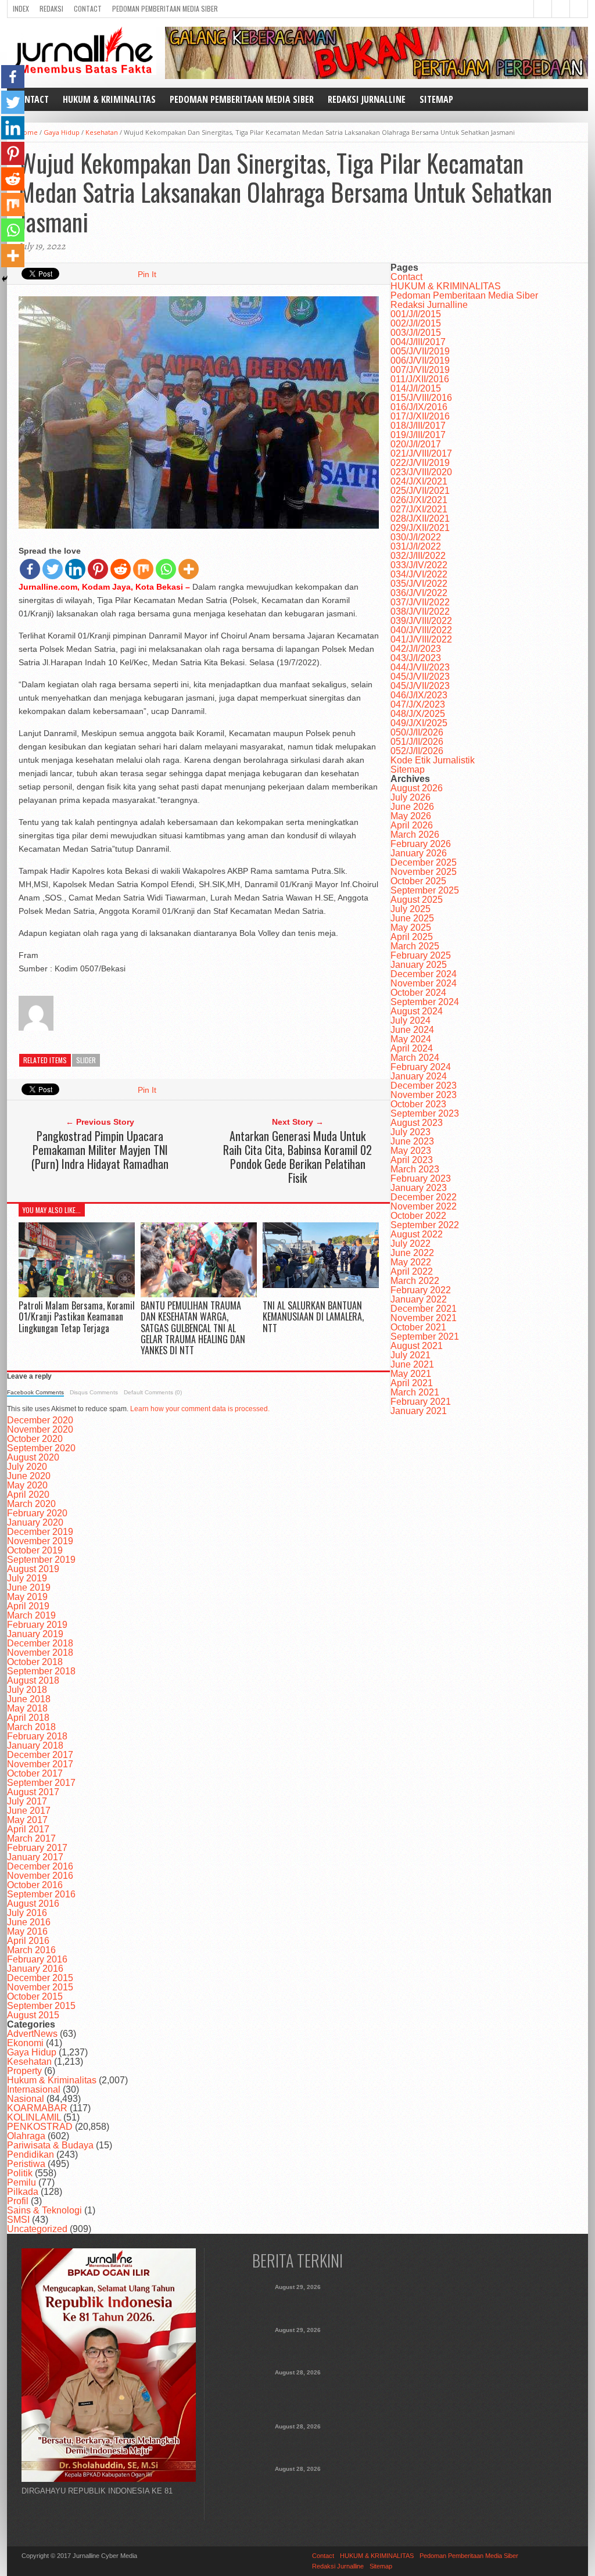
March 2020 (31, 1504)
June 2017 (29, 1811)
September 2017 (41, 1783)
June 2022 (412, 1253)
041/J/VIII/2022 (421, 639)
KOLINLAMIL (34, 2117)
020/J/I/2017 (416, 444)
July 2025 (411, 909)
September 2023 (425, 1113)
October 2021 (418, 1327)
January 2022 (419, 1299)
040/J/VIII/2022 (421, 630)
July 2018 (27, 1690)
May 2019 (27, 1597)
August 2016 (33, 1904)
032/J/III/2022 (418, 556)
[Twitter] (53, 569)
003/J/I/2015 (416, 333)
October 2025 (418, 881)
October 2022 (418, 1216)
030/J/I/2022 (416, 537)
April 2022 (412, 1271)
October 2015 (35, 1996)
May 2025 (411, 928)
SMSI (18, 2220)
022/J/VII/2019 (420, 463)
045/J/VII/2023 (420, 677)
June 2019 (29, 1587)
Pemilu (21, 2182)
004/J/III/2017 (418, 342)
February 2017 (37, 1848)
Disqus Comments (94, 1392)
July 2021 (411, 1355)
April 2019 (28, 1606)
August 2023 (417, 1123)
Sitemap (436, 99)
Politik (20, 2173)
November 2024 (424, 983)
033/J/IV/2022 (419, 565)
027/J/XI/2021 (419, 509)
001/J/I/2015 (416, 314)
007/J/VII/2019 (420, 370)
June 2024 (412, 1030)
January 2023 (419, 1188)
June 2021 (412, 1364)
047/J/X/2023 (418, 704)
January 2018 (35, 1746)
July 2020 (27, 1467)
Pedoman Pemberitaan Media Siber (165, 8)
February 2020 (37, 1513)
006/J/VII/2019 (420, 360)
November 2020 (40, 1429)
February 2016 (37, 1959)
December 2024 (424, 974)
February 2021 (421, 1402)
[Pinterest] (98, 569)
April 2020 (28, 1495)
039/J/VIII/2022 (421, 621)
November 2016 (40, 1876)
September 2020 (41, 1448)
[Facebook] (30, 569)
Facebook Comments (35, 1392)
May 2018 (27, 1708)
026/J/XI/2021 (419, 500)
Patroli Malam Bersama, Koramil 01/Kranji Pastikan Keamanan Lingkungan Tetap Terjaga (77, 1316)
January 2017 (35, 1857)
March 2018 (31, 1727)
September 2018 (41, 1671)
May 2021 (411, 1374)
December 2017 (40, 1755)
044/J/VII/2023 (420, 667)
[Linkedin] (75, 569)
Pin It (147, 274)
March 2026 (415, 835)
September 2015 (41, 2006)
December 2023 (424, 1086)
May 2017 (27, 1820)
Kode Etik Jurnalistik (433, 760)
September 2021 (425, 1337)
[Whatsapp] (166, 569)
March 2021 (415, 1392)
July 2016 (27, 1913)
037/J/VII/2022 (420, 602)
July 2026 (411, 797)
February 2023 (421, 1178)
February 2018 (37, 1736)
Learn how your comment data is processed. (200, 1409)
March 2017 (31, 1838)
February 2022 (421, 1290)
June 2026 (412, 807)
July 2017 (27, 1801)
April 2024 (412, 1048)
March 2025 (415, 946)
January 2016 (35, 1969)
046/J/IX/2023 (419, 695)
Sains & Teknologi (44, 2210)
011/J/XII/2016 (420, 379)
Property (24, 2071)
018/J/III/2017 (418, 426)
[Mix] (143, 569)
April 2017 (28, 1829)
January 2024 (419, 1076)
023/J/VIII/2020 (421, 472)
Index (21, 8)
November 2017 (40, 1764)
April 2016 (28, 1941)
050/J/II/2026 (417, 732)
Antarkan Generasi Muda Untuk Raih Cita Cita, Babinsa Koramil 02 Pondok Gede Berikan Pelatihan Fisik (297, 1157)
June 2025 (412, 918)
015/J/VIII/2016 (421, 398)
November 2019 (40, 1541)
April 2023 (412, 1160)
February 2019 (37, 1625)
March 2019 (31, 1615)
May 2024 (411, 1039)
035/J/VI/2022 (419, 584)
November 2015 (40, 1987)
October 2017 (35, 1773)
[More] (189, 569)
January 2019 (35, 1634)
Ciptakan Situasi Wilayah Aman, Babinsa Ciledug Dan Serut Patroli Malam (297, 2347)
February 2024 (421, 1067)
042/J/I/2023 (416, 649)
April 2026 (412, 825)
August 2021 (417, 1346)
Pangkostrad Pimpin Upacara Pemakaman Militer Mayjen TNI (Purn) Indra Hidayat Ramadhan (100, 1150)
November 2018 (40, 1653)
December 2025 (424, 862)
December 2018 (40, 1643)
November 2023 (424, 1095)
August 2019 (33, 1569)
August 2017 (33, 1792)
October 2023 (418, 1104)
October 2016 (35, 1885)
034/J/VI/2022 (419, 574)
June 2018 (29, 1699)
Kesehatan (102, 132)
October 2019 (35, 1550)
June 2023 (412, 1141)
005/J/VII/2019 (420, 351)
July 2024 (411, 1020)
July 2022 (411, 1244)
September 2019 (41, 1560)
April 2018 (28, 1718)
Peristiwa (26, 2164)
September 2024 (425, 1002)
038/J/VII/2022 (420, 611)
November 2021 (424, 1318)
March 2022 (415, 1281)
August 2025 (417, 900)
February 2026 (421, 844)
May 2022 (411, 1262)
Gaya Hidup (62, 132)
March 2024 (415, 1058)
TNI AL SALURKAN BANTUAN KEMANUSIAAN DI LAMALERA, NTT (313, 1316)
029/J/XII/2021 (420, 528)
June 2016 (29, 1922)
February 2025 (421, 955)
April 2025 (412, 937)
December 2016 (40, 1866)
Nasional (26, 2099)
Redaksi (51, 8)
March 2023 (415, 1169)
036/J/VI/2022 (419, 593)
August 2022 (417, 1234)
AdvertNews (32, 2034)
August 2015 (33, 2015)
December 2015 (40, 1978)
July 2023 (411, 1132)
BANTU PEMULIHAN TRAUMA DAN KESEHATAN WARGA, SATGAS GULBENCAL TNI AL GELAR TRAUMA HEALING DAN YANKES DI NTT (193, 1328)
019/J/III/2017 (418, 435)
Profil (18, 2201)
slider (86, 1060)
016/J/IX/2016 (419, 407)
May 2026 (411, 816)
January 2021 (419, 1411)
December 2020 (40, 1420)
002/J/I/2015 (416, 323)
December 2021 (424, 1309)
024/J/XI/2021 (419, 481)
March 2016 (31, 1950)
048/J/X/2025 (418, 714)
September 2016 (41, 1894)
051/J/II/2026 (417, 742)
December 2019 (40, 1532)
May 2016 (27, 1931)
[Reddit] (121, 569)
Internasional (34, 2089)
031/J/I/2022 (416, 546)
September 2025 (425, 890)
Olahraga (26, 2136)
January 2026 (419, 853)
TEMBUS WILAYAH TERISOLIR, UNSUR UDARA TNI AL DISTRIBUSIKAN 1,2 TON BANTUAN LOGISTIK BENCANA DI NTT (298, 2492)
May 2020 (27, 1485)
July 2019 (27, 1578)
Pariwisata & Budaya (50, 2145)
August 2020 (33, 1457)
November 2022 (424, 1206)
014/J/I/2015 (416, 388)
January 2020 (35, 1522)
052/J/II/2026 (417, 751)
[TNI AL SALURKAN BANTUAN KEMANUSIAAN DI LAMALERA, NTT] (321, 1285)
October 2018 (35, 1662)
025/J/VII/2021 (420, 491)
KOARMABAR (37, 2108)
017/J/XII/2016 (420, 416)
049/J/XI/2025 (419, 723)
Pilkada (23, 2192)
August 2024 (417, 1011)
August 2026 (417, 788)
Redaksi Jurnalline (367, 99)
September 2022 (425, 1225)
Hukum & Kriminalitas (52, 2080)
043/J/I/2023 (416, 658)
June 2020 (29, 1476)
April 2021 (412, 1383)
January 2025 (419, 965)
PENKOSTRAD (40, 2127)
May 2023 (411, 1151)
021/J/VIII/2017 (421, 453)
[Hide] (5, 279)
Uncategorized (37, 2229)
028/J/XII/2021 (420, 519)
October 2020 (35, 1439)
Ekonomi (25, 2043)
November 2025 (424, 872)
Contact (88, 8)
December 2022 (424, 1197)
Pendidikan (31, 2155)
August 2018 (33, 1680)
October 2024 (418, 993)
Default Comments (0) (153, 1392)
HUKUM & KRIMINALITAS (109, 99)
